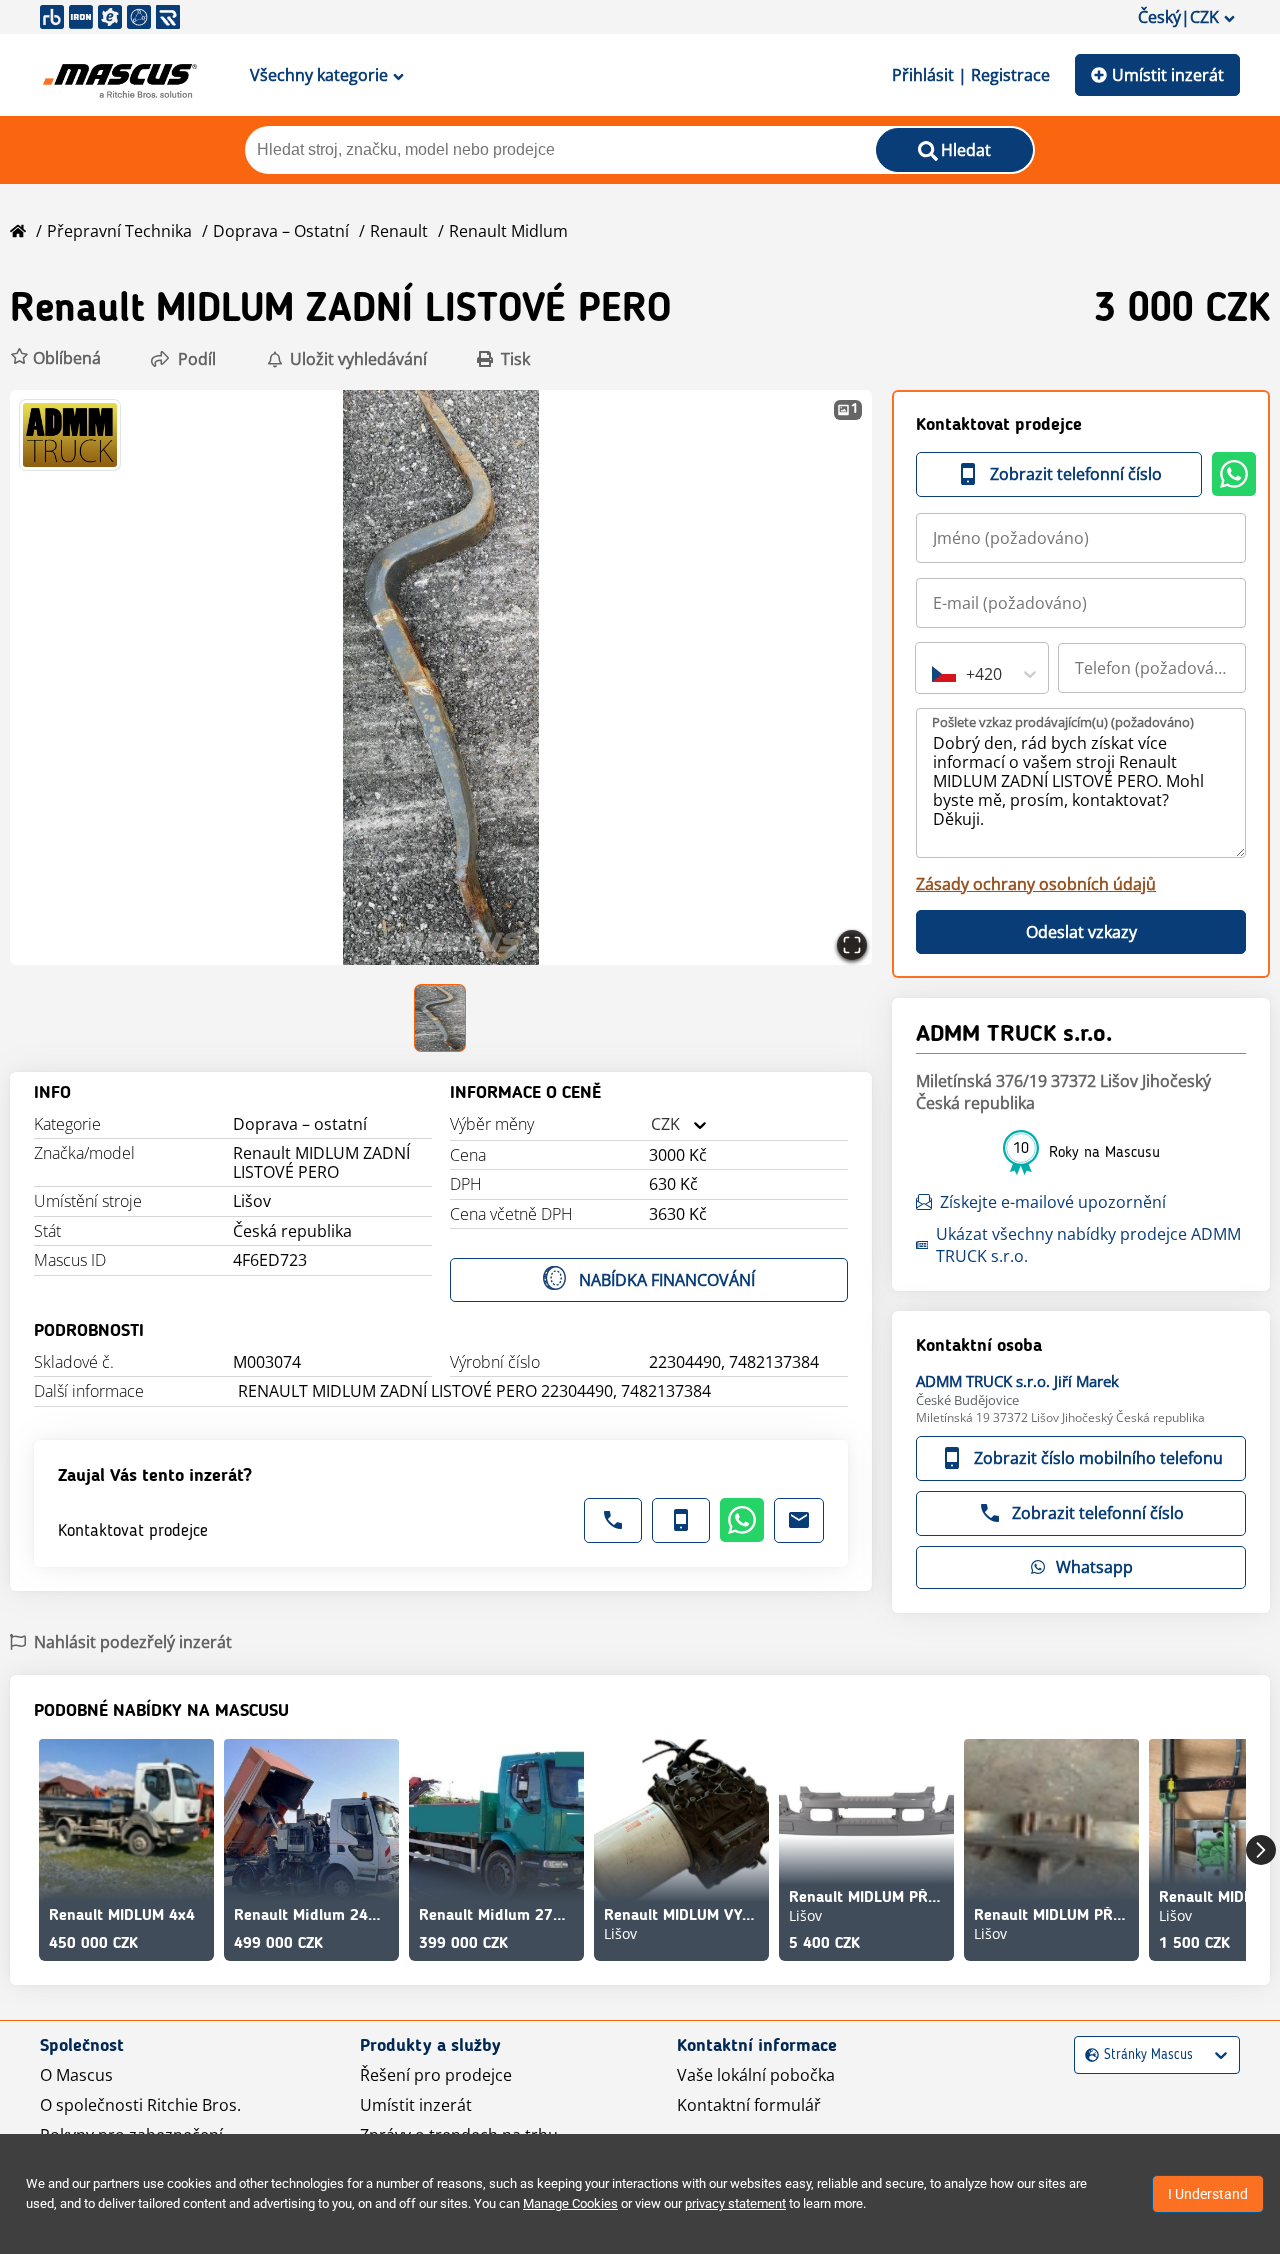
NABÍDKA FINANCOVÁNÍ (667, 1280)
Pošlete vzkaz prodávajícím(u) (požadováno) (1063, 722)
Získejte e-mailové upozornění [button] (1053, 1202)
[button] (55, 358)
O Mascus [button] (76, 2075)
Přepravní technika (119, 231)
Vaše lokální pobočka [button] (756, 2075)
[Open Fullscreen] (852, 945)
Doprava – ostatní (281, 231)
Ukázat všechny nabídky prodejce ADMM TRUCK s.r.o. (1088, 1245)
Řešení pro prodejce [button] (436, 2075)
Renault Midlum (508, 231)
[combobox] (651, 1124)
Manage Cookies (570, 2203)
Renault (399, 231)
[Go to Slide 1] (441, 1018)
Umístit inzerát (1168, 75)
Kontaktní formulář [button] (749, 2105)
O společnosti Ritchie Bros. (140, 2105)
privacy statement (735, 2203)
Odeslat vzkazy (1081, 932)
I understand (1208, 2194)
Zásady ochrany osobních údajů (1036, 884)
